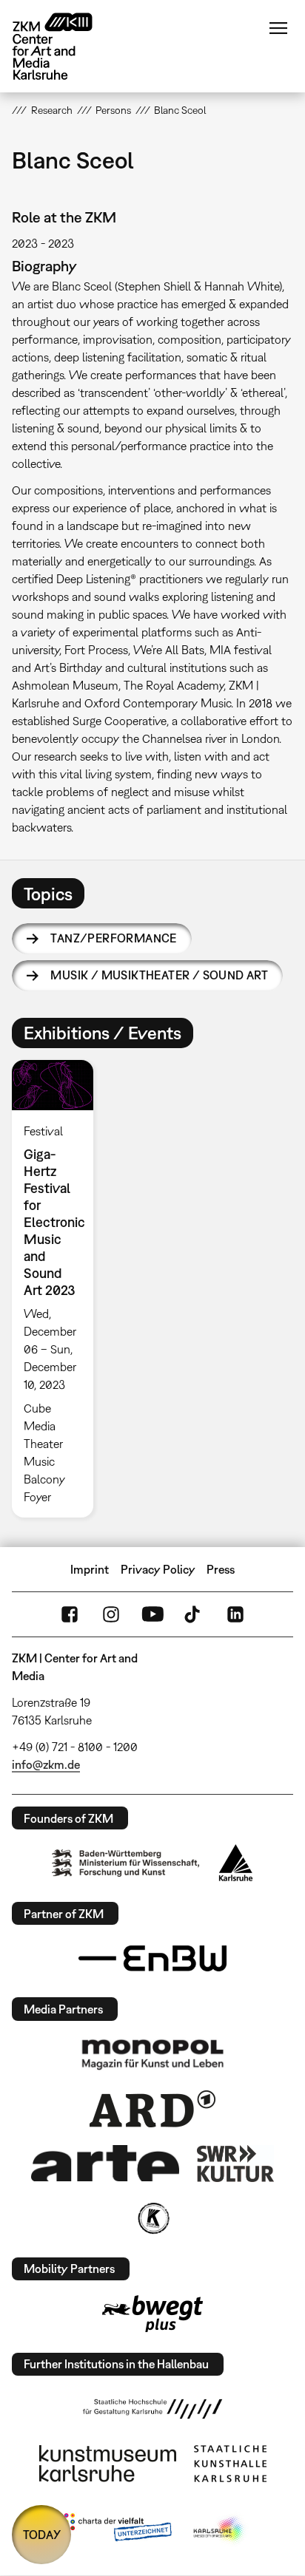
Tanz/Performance (113, 938)
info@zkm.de (46, 1764)
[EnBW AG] (152, 1959)
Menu (278, 28)
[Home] (64, 46)
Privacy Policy (158, 1569)
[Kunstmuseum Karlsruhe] (108, 2464)
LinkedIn (235, 1614)
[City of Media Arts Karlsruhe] (220, 2530)
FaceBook (70, 1614)
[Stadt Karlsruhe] (236, 1863)
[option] (58, 1289)
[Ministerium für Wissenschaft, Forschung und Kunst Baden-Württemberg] (126, 1863)
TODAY (42, 2535)
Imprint (90, 1569)
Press (221, 1569)
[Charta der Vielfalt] (114, 2530)
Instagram (111, 1614)
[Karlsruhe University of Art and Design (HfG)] (152, 2409)
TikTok (194, 1614)
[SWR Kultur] (235, 2164)
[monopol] (152, 2053)
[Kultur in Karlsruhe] (152, 2218)
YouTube (152, 1614)
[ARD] (152, 2109)
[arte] (105, 2163)
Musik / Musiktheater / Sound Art (159, 975)
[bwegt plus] (152, 2314)
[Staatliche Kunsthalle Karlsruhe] (230, 2464)
